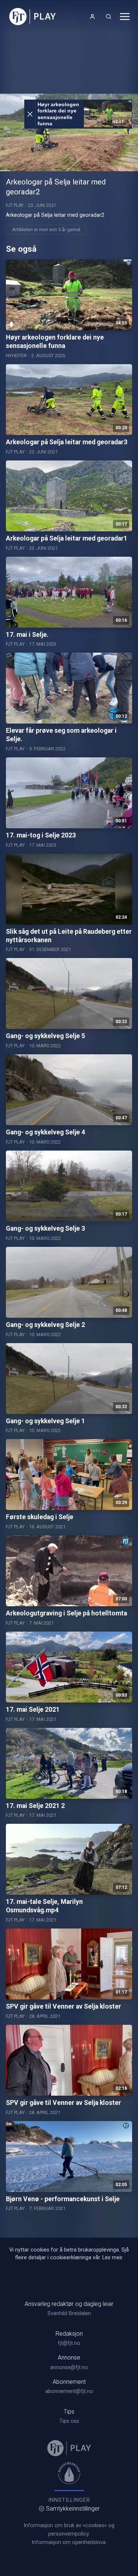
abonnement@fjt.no (69, 2391)
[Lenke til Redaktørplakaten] (69, 2473)
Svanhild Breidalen (69, 2313)
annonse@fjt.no (69, 2367)
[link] (33, 17)
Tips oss (69, 2421)
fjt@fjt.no (69, 2343)
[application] (69, 132)
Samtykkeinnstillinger (73, 2509)
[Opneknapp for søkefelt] (109, 17)
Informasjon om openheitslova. (69, 2542)
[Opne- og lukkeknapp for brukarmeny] (92, 17)
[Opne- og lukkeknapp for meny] (125, 17)
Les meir (112, 2258)
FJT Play (15, 205)
